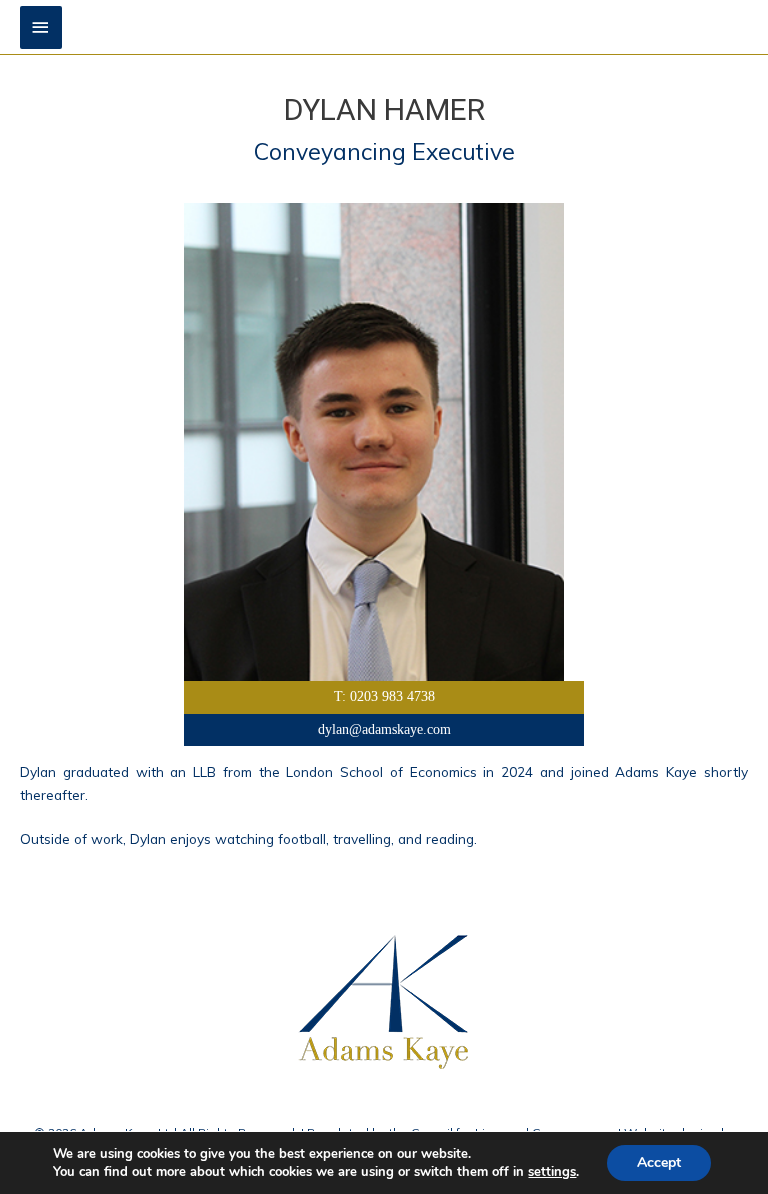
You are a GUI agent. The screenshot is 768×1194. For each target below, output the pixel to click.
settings (552, 1172)
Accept (659, 1162)
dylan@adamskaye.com (384, 729)
